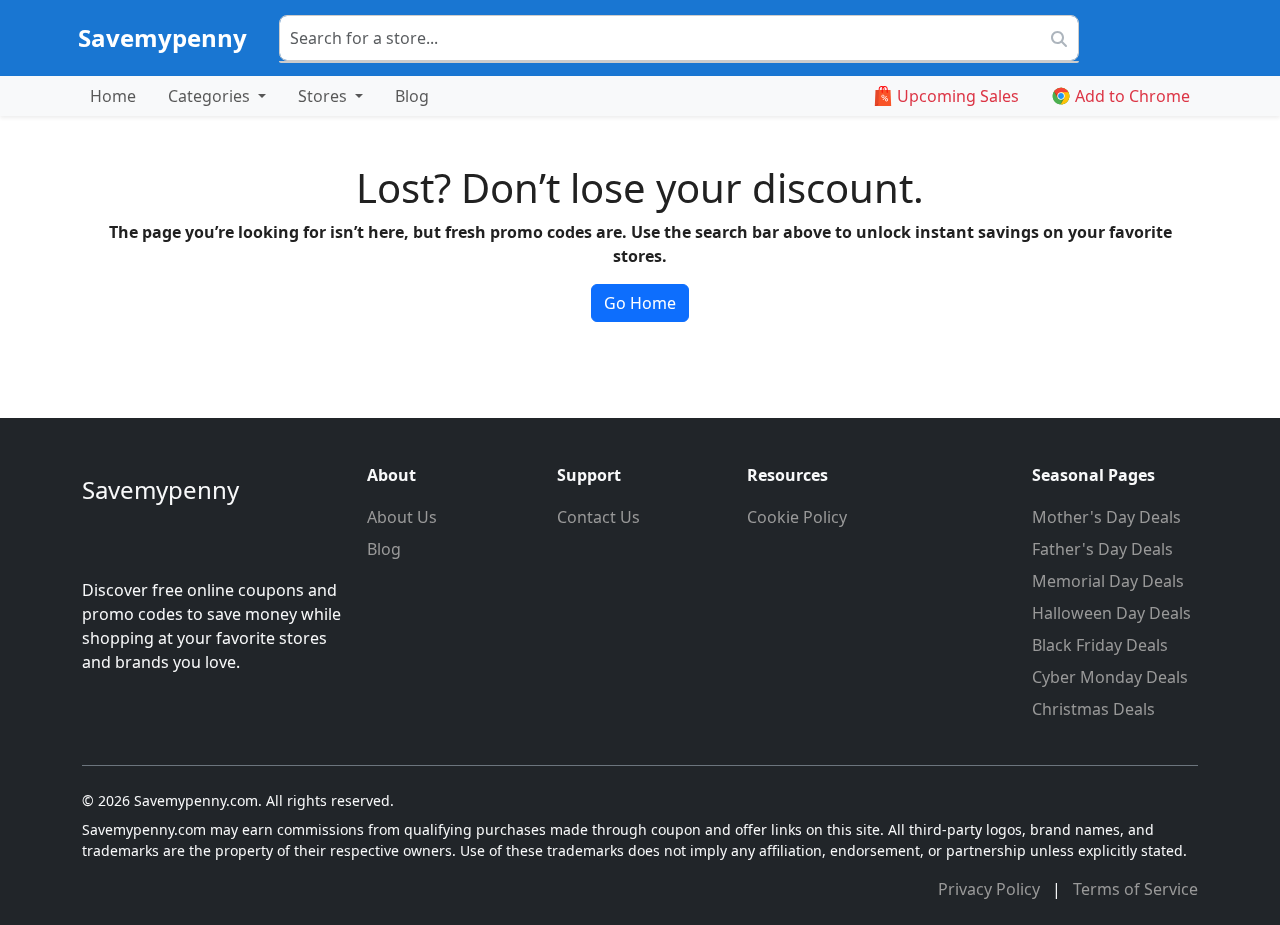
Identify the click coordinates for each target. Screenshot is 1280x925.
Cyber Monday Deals (1110, 677)
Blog (412, 96)
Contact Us (598, 517)
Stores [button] (324, 96)
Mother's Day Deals (1106, 517)
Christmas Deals (1093, 709)
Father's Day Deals (1102, 549)
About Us (402, 517)
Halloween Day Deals (1111, 613)
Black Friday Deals (1100, 645)
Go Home (640, 303)
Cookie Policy (797, 517)
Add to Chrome (1132, 96)
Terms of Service (1135, 889)
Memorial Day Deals (1108, 581)
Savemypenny (162, 37)
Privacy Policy (991, 889)
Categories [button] (211, 96)
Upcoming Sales (958, 96)
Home (113, 96)
